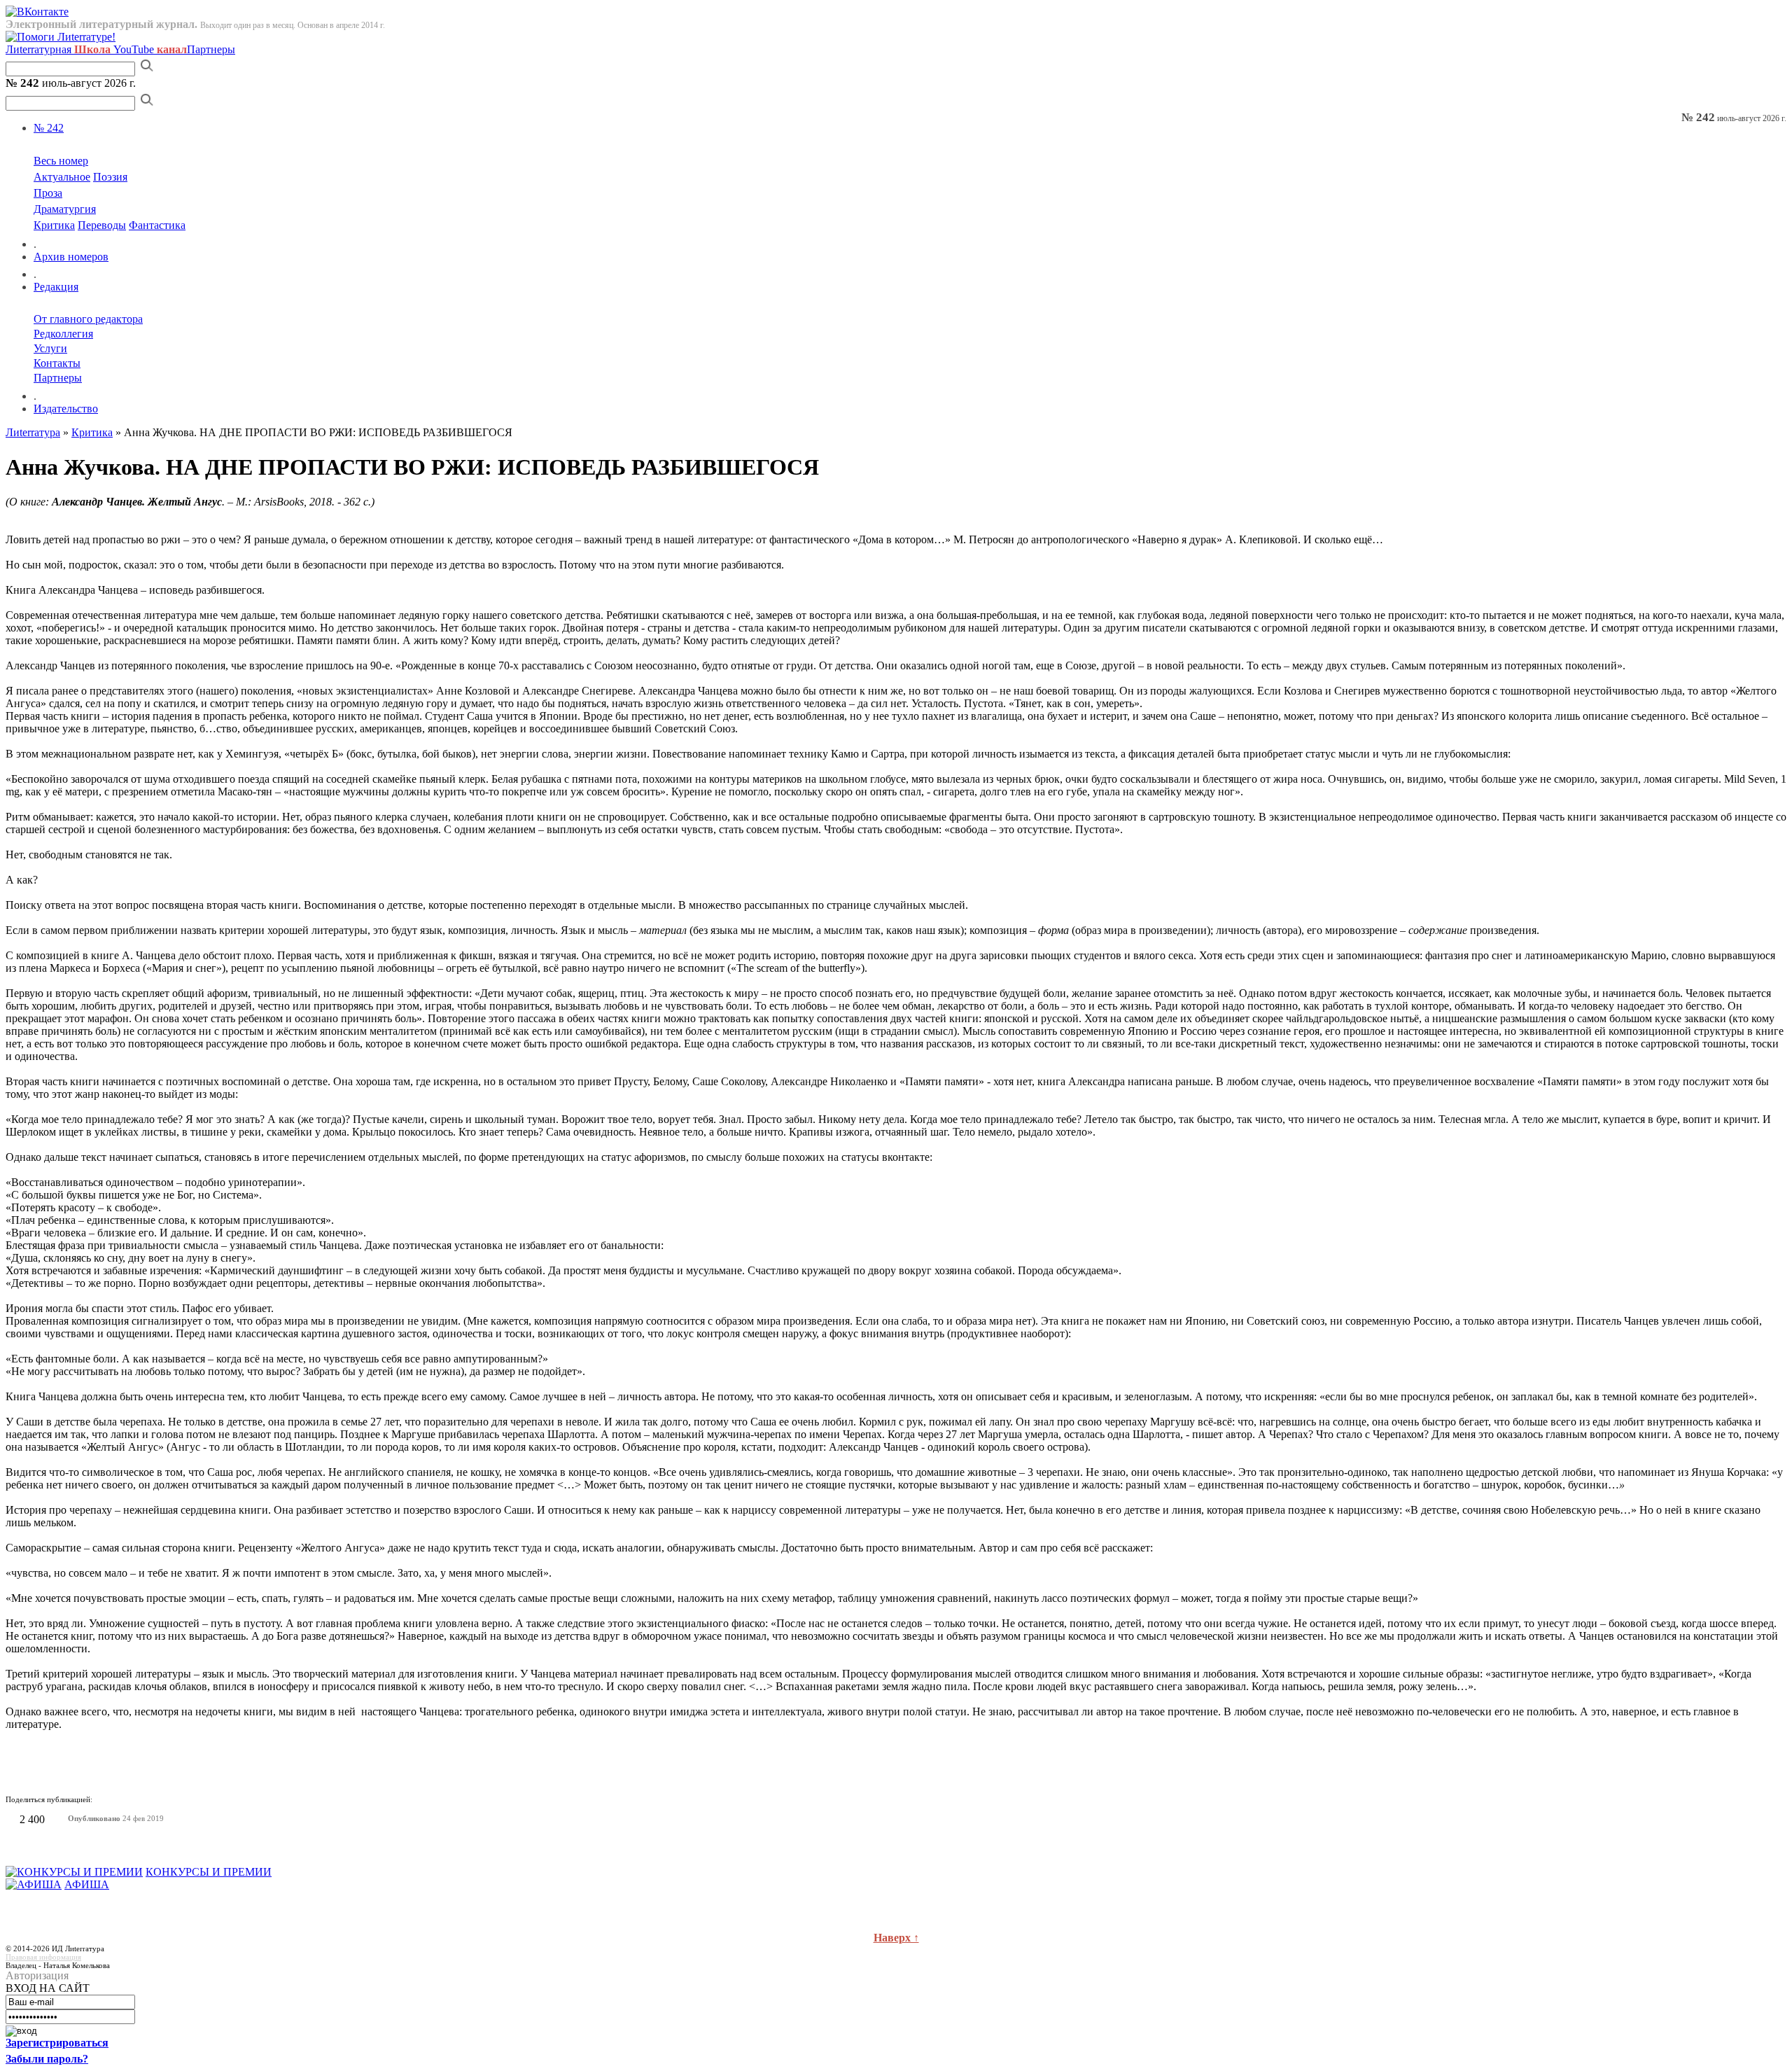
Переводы (102, 225)
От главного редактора (88, 319)
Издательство (66, 409)
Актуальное (62, 177)
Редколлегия (63, 334)
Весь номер (61, 161)
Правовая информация (43, 1957)
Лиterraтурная (58, 49)
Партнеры (211, 49)
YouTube (150, 49)
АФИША (87, 1884)
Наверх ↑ (896, 1938)
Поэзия (110, 177)
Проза (48, 193)
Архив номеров (71, 257)
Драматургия (65, 209)
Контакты (57, 363)
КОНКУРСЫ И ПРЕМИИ (209, 1872)
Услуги (50, 348)
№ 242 (49, 128)
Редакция (56, 287)
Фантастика (157, 225)
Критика (54, 225)
